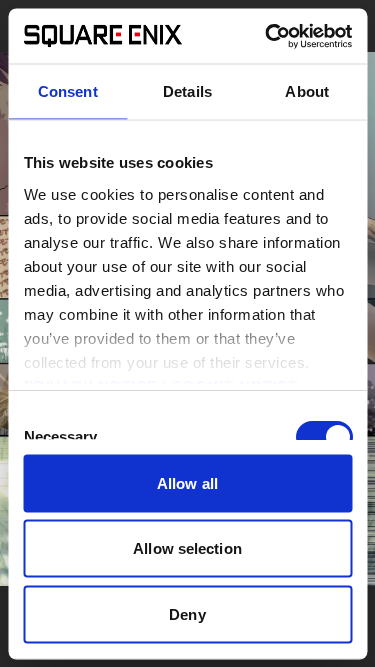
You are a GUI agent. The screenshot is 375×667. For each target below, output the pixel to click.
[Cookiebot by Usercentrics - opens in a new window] (267, 36)
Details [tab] (187, 91)
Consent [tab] (68, 91)
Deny (187, 613)
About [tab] (307, 91)
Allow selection (187, 548)
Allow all (187, 482)
